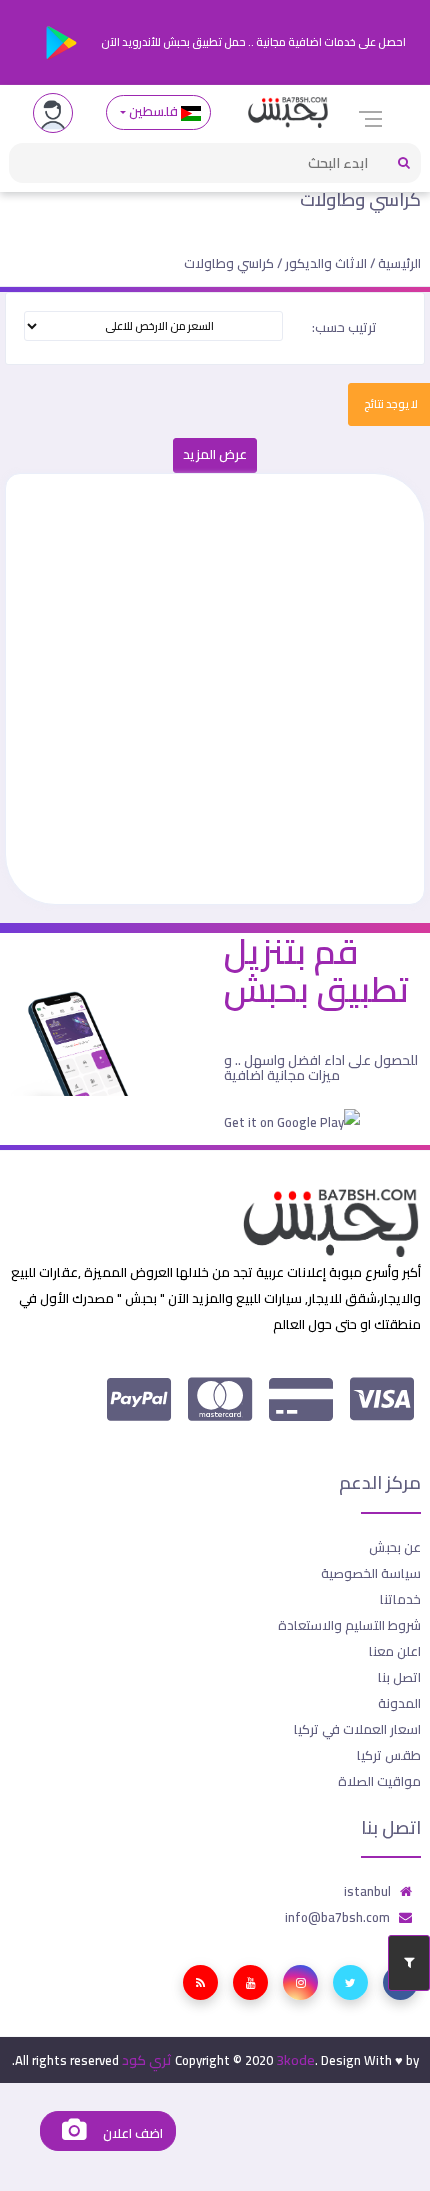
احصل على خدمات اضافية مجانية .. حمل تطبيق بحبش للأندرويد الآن (252, 42)
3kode (295, 2060)
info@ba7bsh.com (337, 1917)
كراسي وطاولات (360, 199)
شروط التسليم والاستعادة (349, 1625)
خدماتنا (400, 1599)
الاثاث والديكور (326, 263)
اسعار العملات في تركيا (357, 1729)
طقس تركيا (389, 1755)
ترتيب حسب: (344, 327)
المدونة (399, 1703)
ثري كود (147, 2060)
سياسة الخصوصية (371, 1573)
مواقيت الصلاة (379, 1781)
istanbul (367, 1891)
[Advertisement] (215, 689)
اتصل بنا (399, 1677)
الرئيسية (399, 263)
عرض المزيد (215, 454)
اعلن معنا (395, 1651)
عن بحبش (395, 1547)
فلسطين (154, 111)
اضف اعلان (131, 2133)
